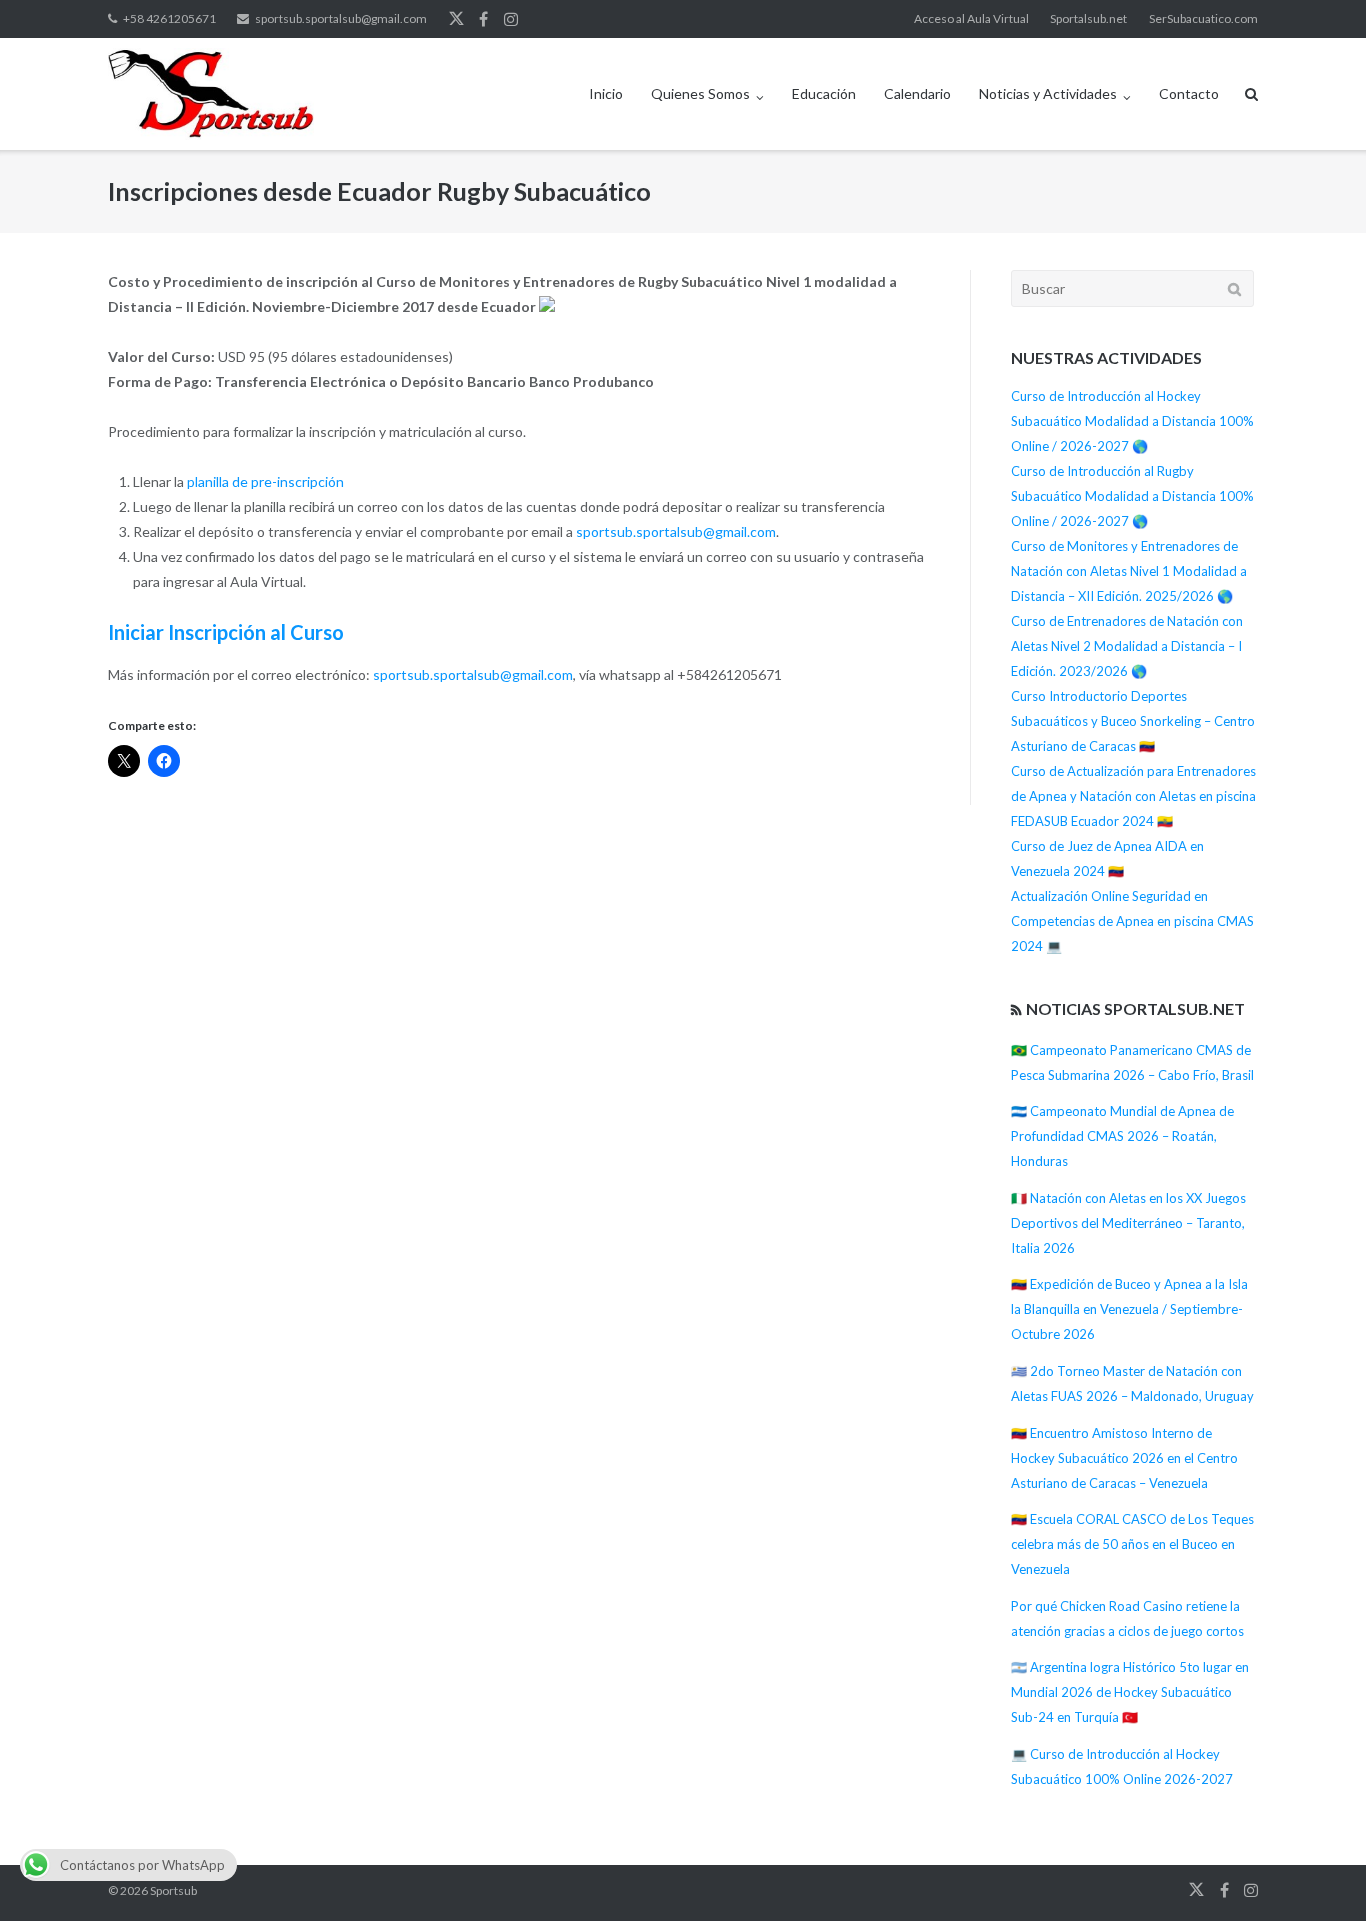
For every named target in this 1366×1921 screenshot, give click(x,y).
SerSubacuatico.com (1203, 18)
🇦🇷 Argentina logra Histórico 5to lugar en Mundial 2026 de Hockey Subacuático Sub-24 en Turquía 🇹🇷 (1130, 1692)
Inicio (606, 93)
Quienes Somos (700, 93)
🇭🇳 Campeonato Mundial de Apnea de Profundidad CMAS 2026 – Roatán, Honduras (1122, 1136)
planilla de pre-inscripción (265, 481)
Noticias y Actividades (1048, 93)
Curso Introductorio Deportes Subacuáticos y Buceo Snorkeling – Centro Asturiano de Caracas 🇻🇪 (1133, 721)
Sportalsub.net (1088, 18)
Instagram (511, 19)
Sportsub (173, 1890)
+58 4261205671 (169, 18)
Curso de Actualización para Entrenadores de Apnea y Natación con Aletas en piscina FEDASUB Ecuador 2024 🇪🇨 (1133, 796)
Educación (824, 93)
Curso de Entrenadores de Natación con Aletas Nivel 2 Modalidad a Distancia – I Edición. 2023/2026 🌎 (1127, 646)
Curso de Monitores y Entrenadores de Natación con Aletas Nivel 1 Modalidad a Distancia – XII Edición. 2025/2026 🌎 (1129, 571)
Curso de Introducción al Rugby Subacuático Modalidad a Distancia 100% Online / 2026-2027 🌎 (1132, 496)
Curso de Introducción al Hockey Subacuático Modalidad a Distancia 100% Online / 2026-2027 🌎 (1132, 421)
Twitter (456, 19)
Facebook (483, 19)
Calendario (917, 93)
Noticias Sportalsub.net (1135, 1008)
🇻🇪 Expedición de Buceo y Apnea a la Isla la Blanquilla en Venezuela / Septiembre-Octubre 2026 (1129, 1309)
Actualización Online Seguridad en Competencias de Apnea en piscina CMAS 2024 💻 (1132, 921)
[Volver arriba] (1316, 1873)
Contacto (1189, 93)
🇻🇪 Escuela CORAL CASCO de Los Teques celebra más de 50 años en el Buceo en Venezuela (1132, 1544)
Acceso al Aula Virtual (971, 18)
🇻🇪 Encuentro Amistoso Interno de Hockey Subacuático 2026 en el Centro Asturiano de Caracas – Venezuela (1124, 1458)
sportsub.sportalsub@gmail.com (341, 18)
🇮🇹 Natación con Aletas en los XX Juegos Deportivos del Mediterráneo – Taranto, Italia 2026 (1128, 1223)
